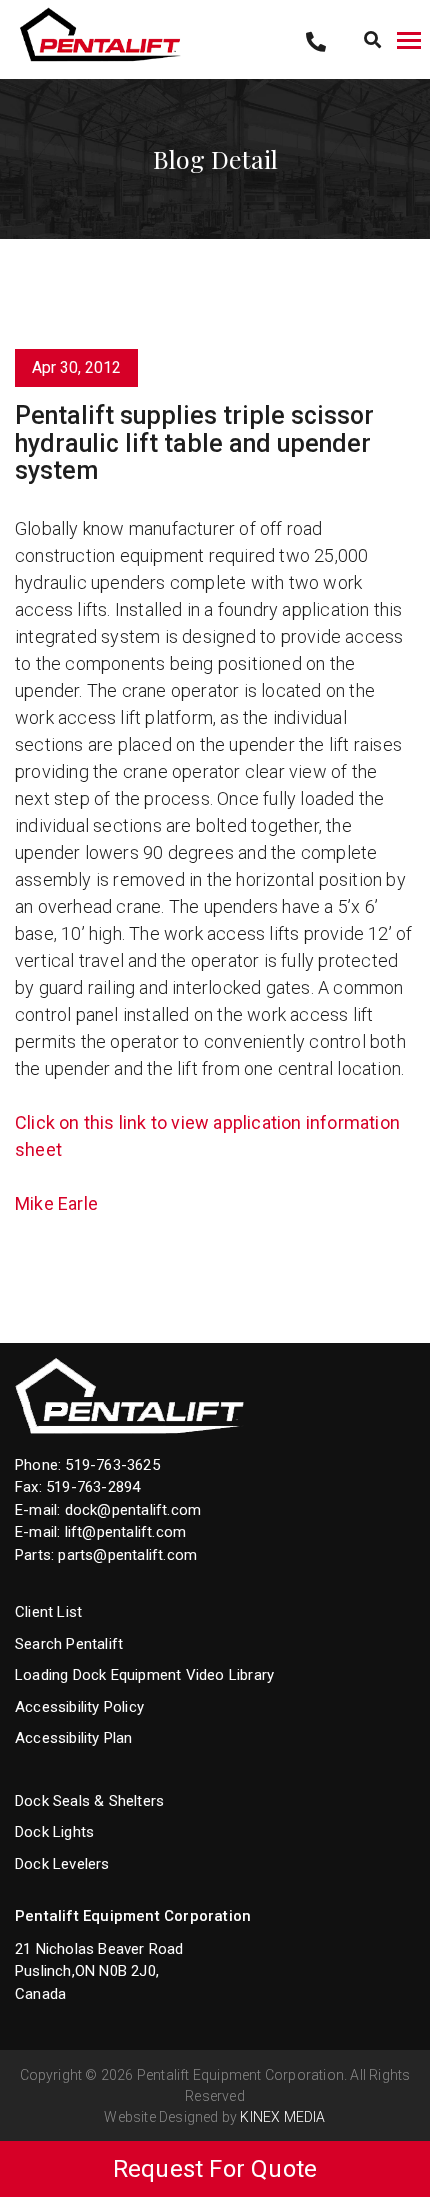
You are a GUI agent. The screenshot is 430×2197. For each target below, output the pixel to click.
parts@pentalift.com (127, 1555)
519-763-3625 (112, 1465)
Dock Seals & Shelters (89, 1801)
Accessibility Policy (79, 1707)
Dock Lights (54, 1832)
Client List (48, 1612)
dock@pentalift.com (133, 1510)
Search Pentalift (69, 1644)
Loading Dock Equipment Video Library (144, 1675)
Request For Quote (215, 2169)
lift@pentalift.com (126, 1532)
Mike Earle (56, 1203)
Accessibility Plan (74, 1738)
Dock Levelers (62, 1864)
